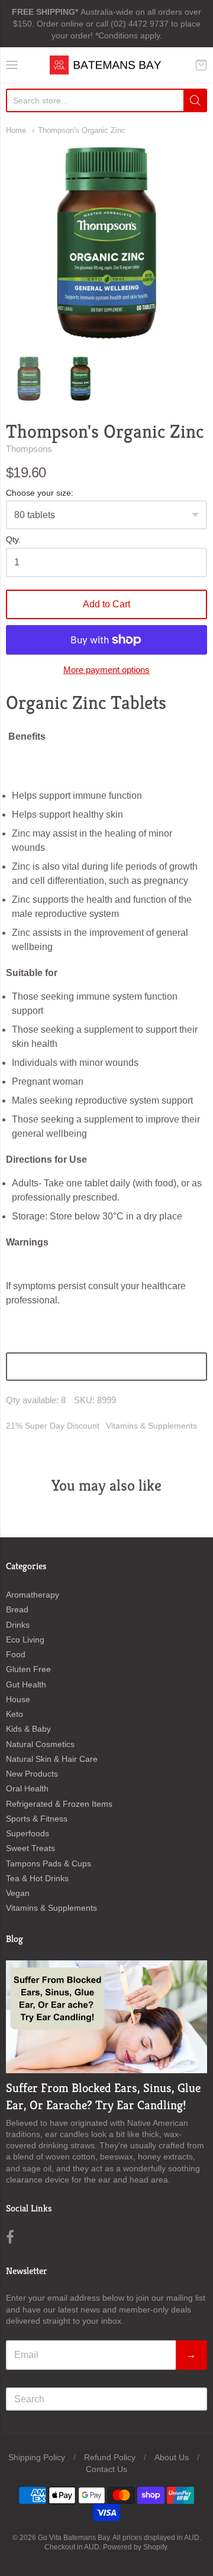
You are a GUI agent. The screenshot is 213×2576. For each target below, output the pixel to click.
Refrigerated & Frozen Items (59, 1804)
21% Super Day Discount (53, 1426)
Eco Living (25, 1640)
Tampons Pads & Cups (49, 1863)
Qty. (13, 540)
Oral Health (27, 1788)
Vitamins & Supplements (151, 1426)
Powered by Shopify (135, 2547)
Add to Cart (106, 604)
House (18, 1699)
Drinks (18, 1625)
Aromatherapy (33, 1595)
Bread (17, 1609)
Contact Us (106, 2469)
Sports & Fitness (37, 1819)
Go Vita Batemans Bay (74, 2538)
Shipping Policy (37, 2457)
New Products (32, 1774)
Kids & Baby (28, 1729)
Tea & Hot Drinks (37, 1878)
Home (16, 130)
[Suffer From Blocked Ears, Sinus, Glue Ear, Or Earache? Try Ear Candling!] (106, 2017)
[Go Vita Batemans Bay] (106, 65)
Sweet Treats (30, 1848)
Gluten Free (28, 1669)
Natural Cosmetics (40, 1744)
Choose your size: (40, 493)
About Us (172, 2457)
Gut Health (26, 1684)
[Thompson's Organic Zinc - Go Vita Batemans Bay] (29, 379)
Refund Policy (110, 2457)
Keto (14, 1714)
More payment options (106, 670)
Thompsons (29, 449)
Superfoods (28, 1833)
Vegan (18, 1893)
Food (16, 1654)
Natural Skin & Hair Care (52, 1759)
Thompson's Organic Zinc (82, 130)
